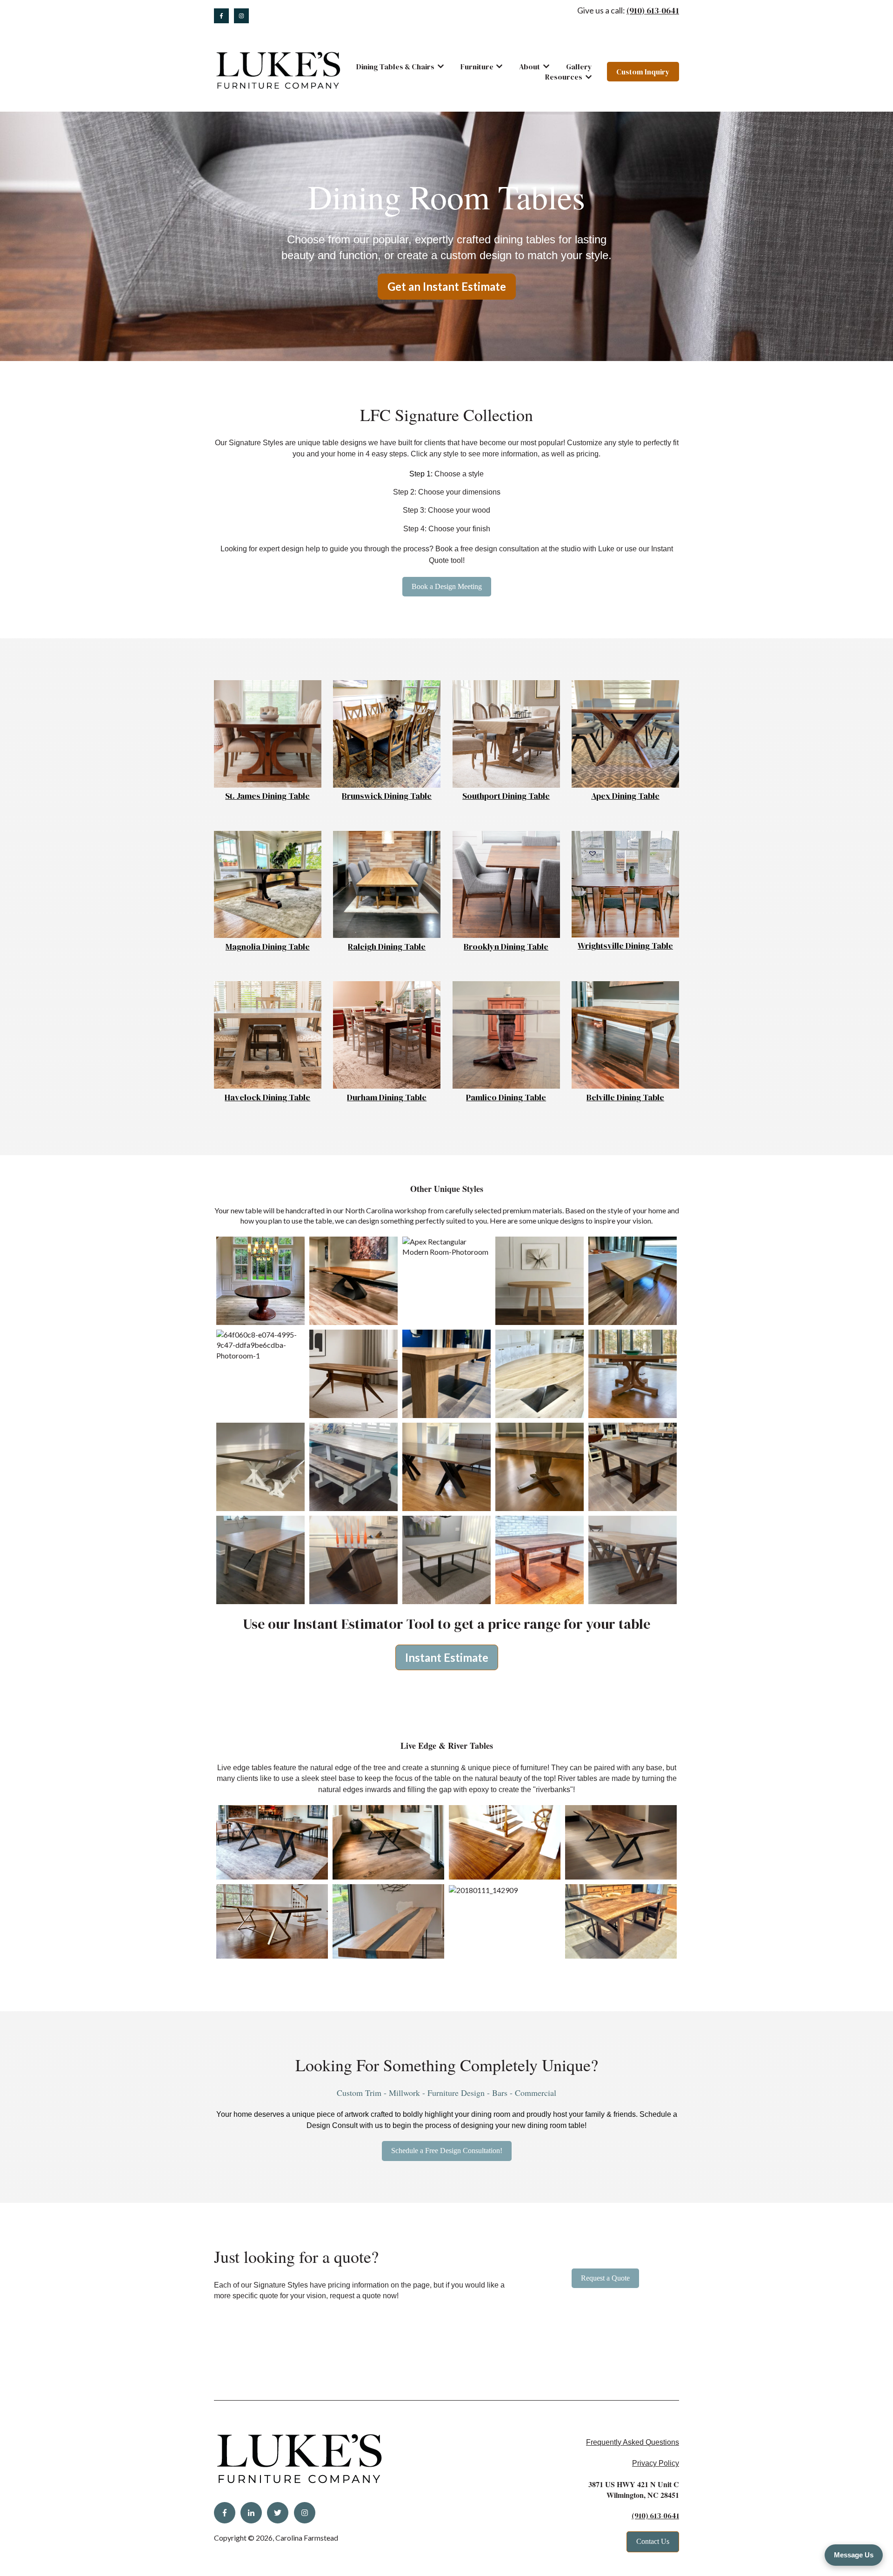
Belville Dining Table (625, 1097)
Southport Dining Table (506, 796)
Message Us (854, 2555)
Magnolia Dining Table (268, 947)
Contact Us (653, 2541)
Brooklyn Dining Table (506, 947)
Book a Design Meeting (447, 586)
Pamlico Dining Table (506, 1097)
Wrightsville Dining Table (625, 946)
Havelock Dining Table (267, 1097)
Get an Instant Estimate (447, 286)
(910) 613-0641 (653, 10)
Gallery (579, 67)
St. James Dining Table (267, 796)
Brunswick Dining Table (387, 796)
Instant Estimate (447, 1657)
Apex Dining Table (625, 796)
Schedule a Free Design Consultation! (447, 2151)
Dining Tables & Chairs (395, 67)
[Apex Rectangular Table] (446, 1247)
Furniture (477, 67)
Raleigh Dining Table (387, 947)
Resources (564, 77)
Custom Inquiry (643, 72)
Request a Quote (605, 2278)
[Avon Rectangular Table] (260, 1345)
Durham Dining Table (387, 1097)
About (530, 67)
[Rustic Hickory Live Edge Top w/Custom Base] (505, 1890)
